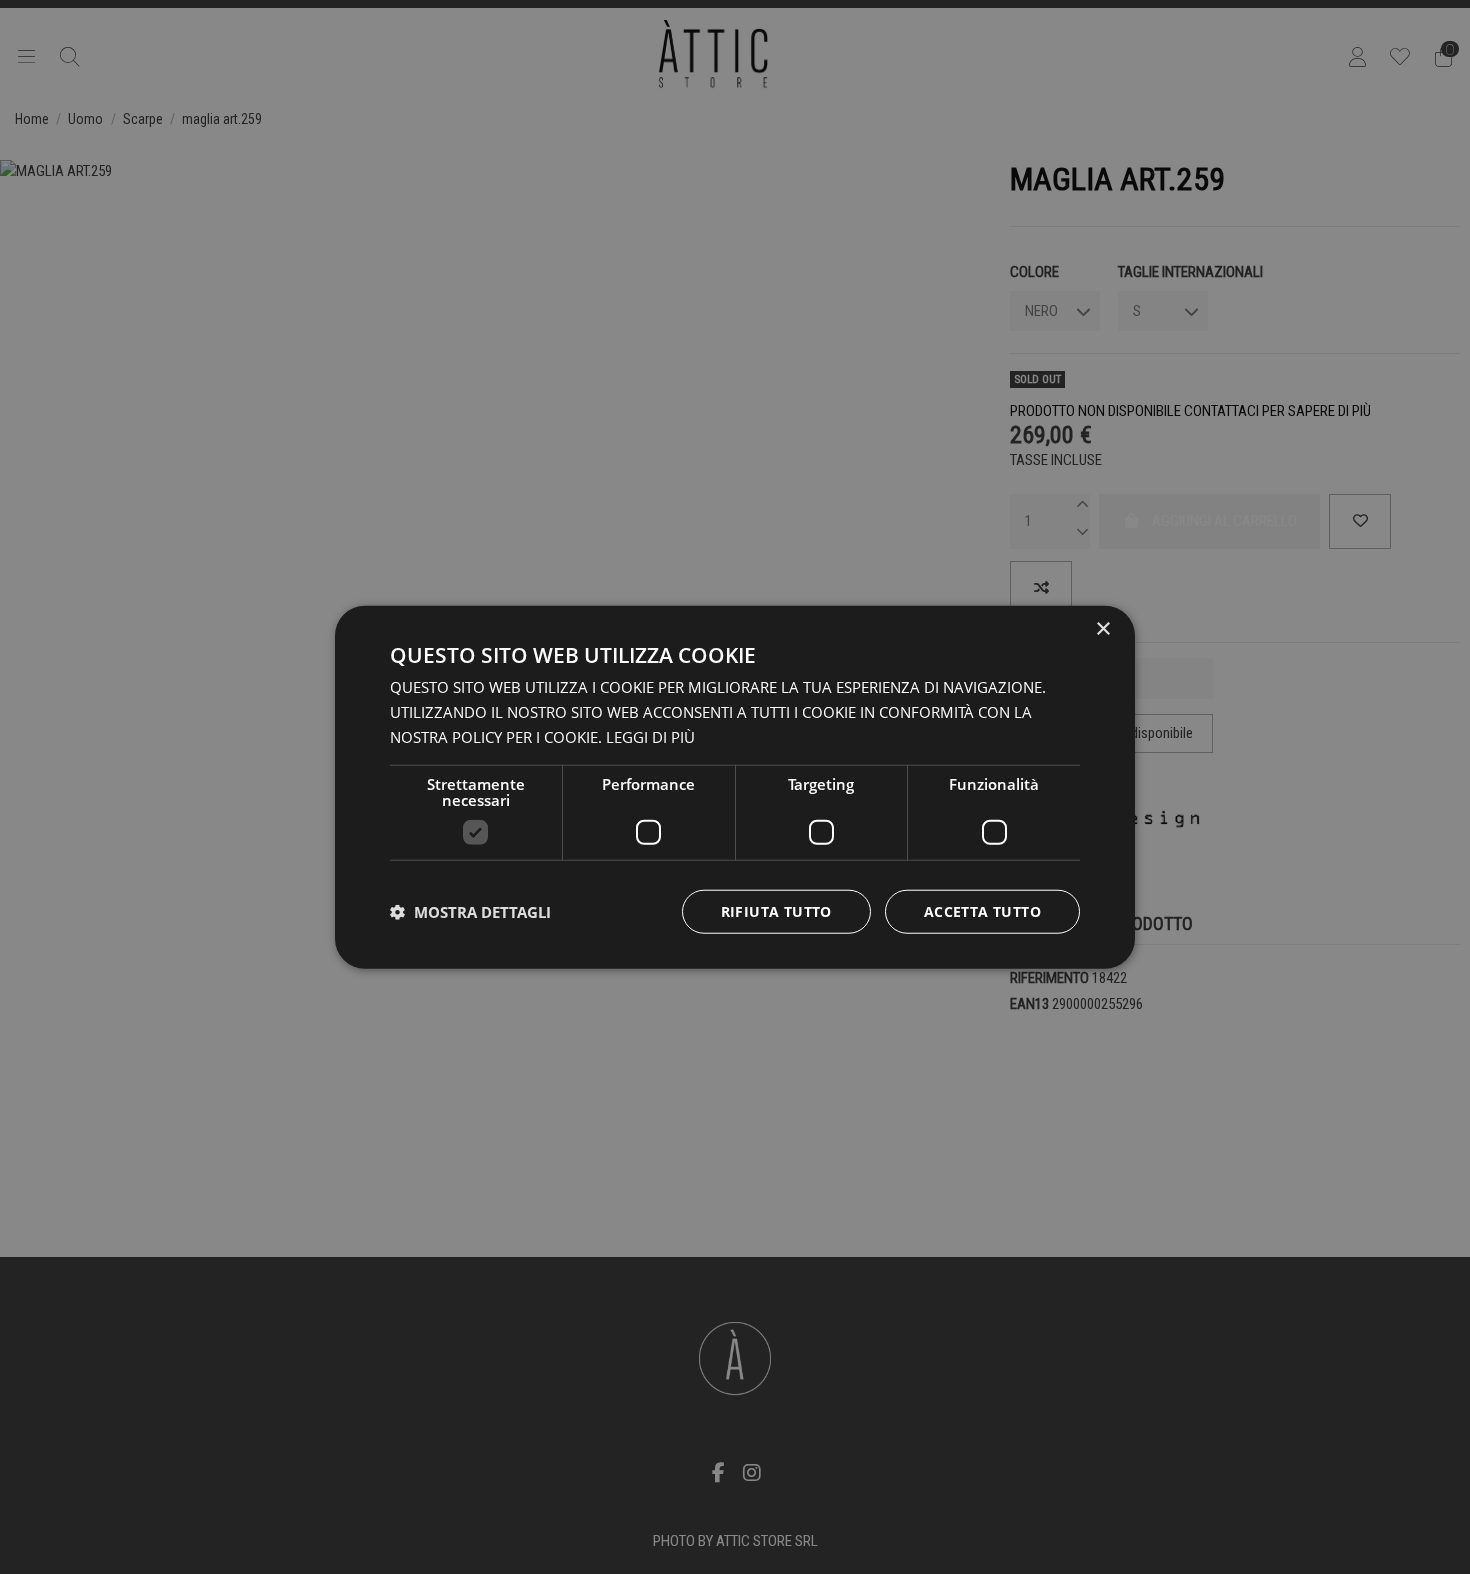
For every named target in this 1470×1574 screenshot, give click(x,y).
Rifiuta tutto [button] (776, 910)
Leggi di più (650, 737)
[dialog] (735, 787)
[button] (470, 911)
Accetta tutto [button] (982, 910)
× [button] (1102, 629)
